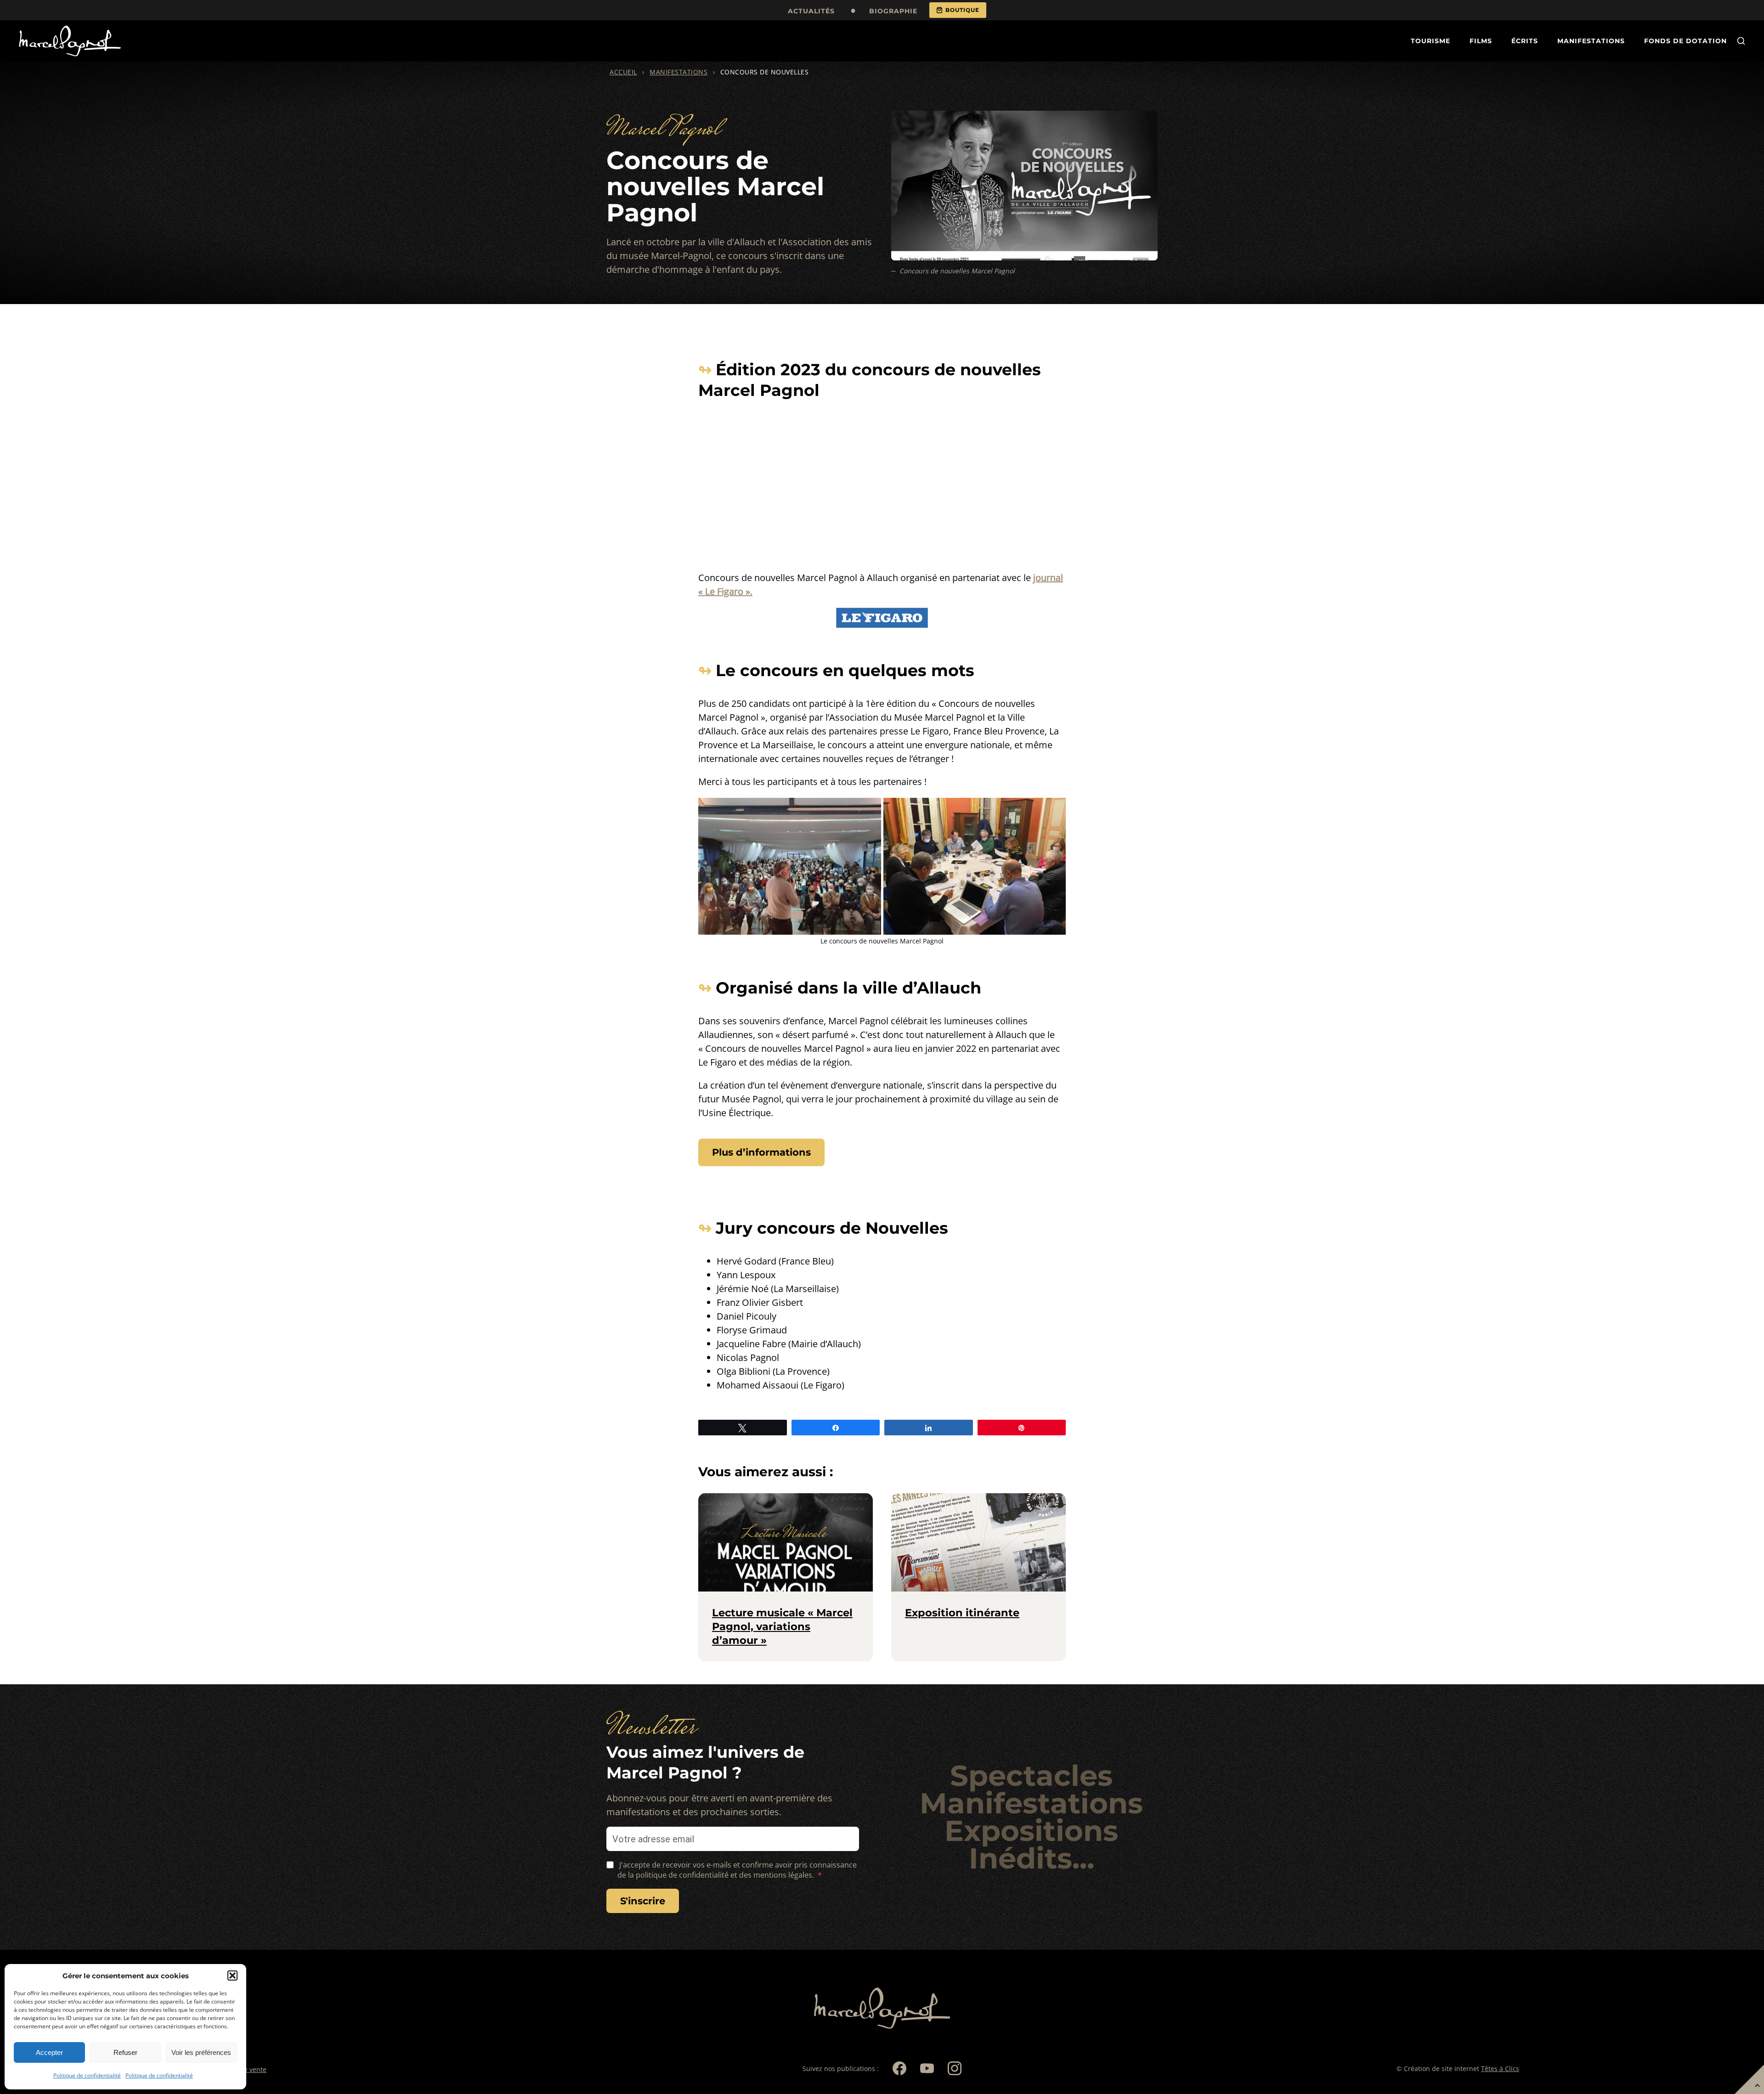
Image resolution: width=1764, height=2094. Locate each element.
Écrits (1525, 41)
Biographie (893, 11)
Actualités (811, 11)
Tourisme (1430, 41)
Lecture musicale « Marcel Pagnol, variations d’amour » (782, 1626)
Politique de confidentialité (87, 2075)
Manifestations (1591, 41)
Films (1481, 41)
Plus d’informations (761, 1152)
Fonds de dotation (1685, 41)
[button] (232, 1975)
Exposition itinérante (962, 1613)
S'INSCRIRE (643, 1901)
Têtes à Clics (1500, 2069)
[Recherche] (1741, 41)
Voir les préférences (201, 2052)
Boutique (962, 10)
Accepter (49, 2052)
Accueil (623, 72)
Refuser (125, 2052)
